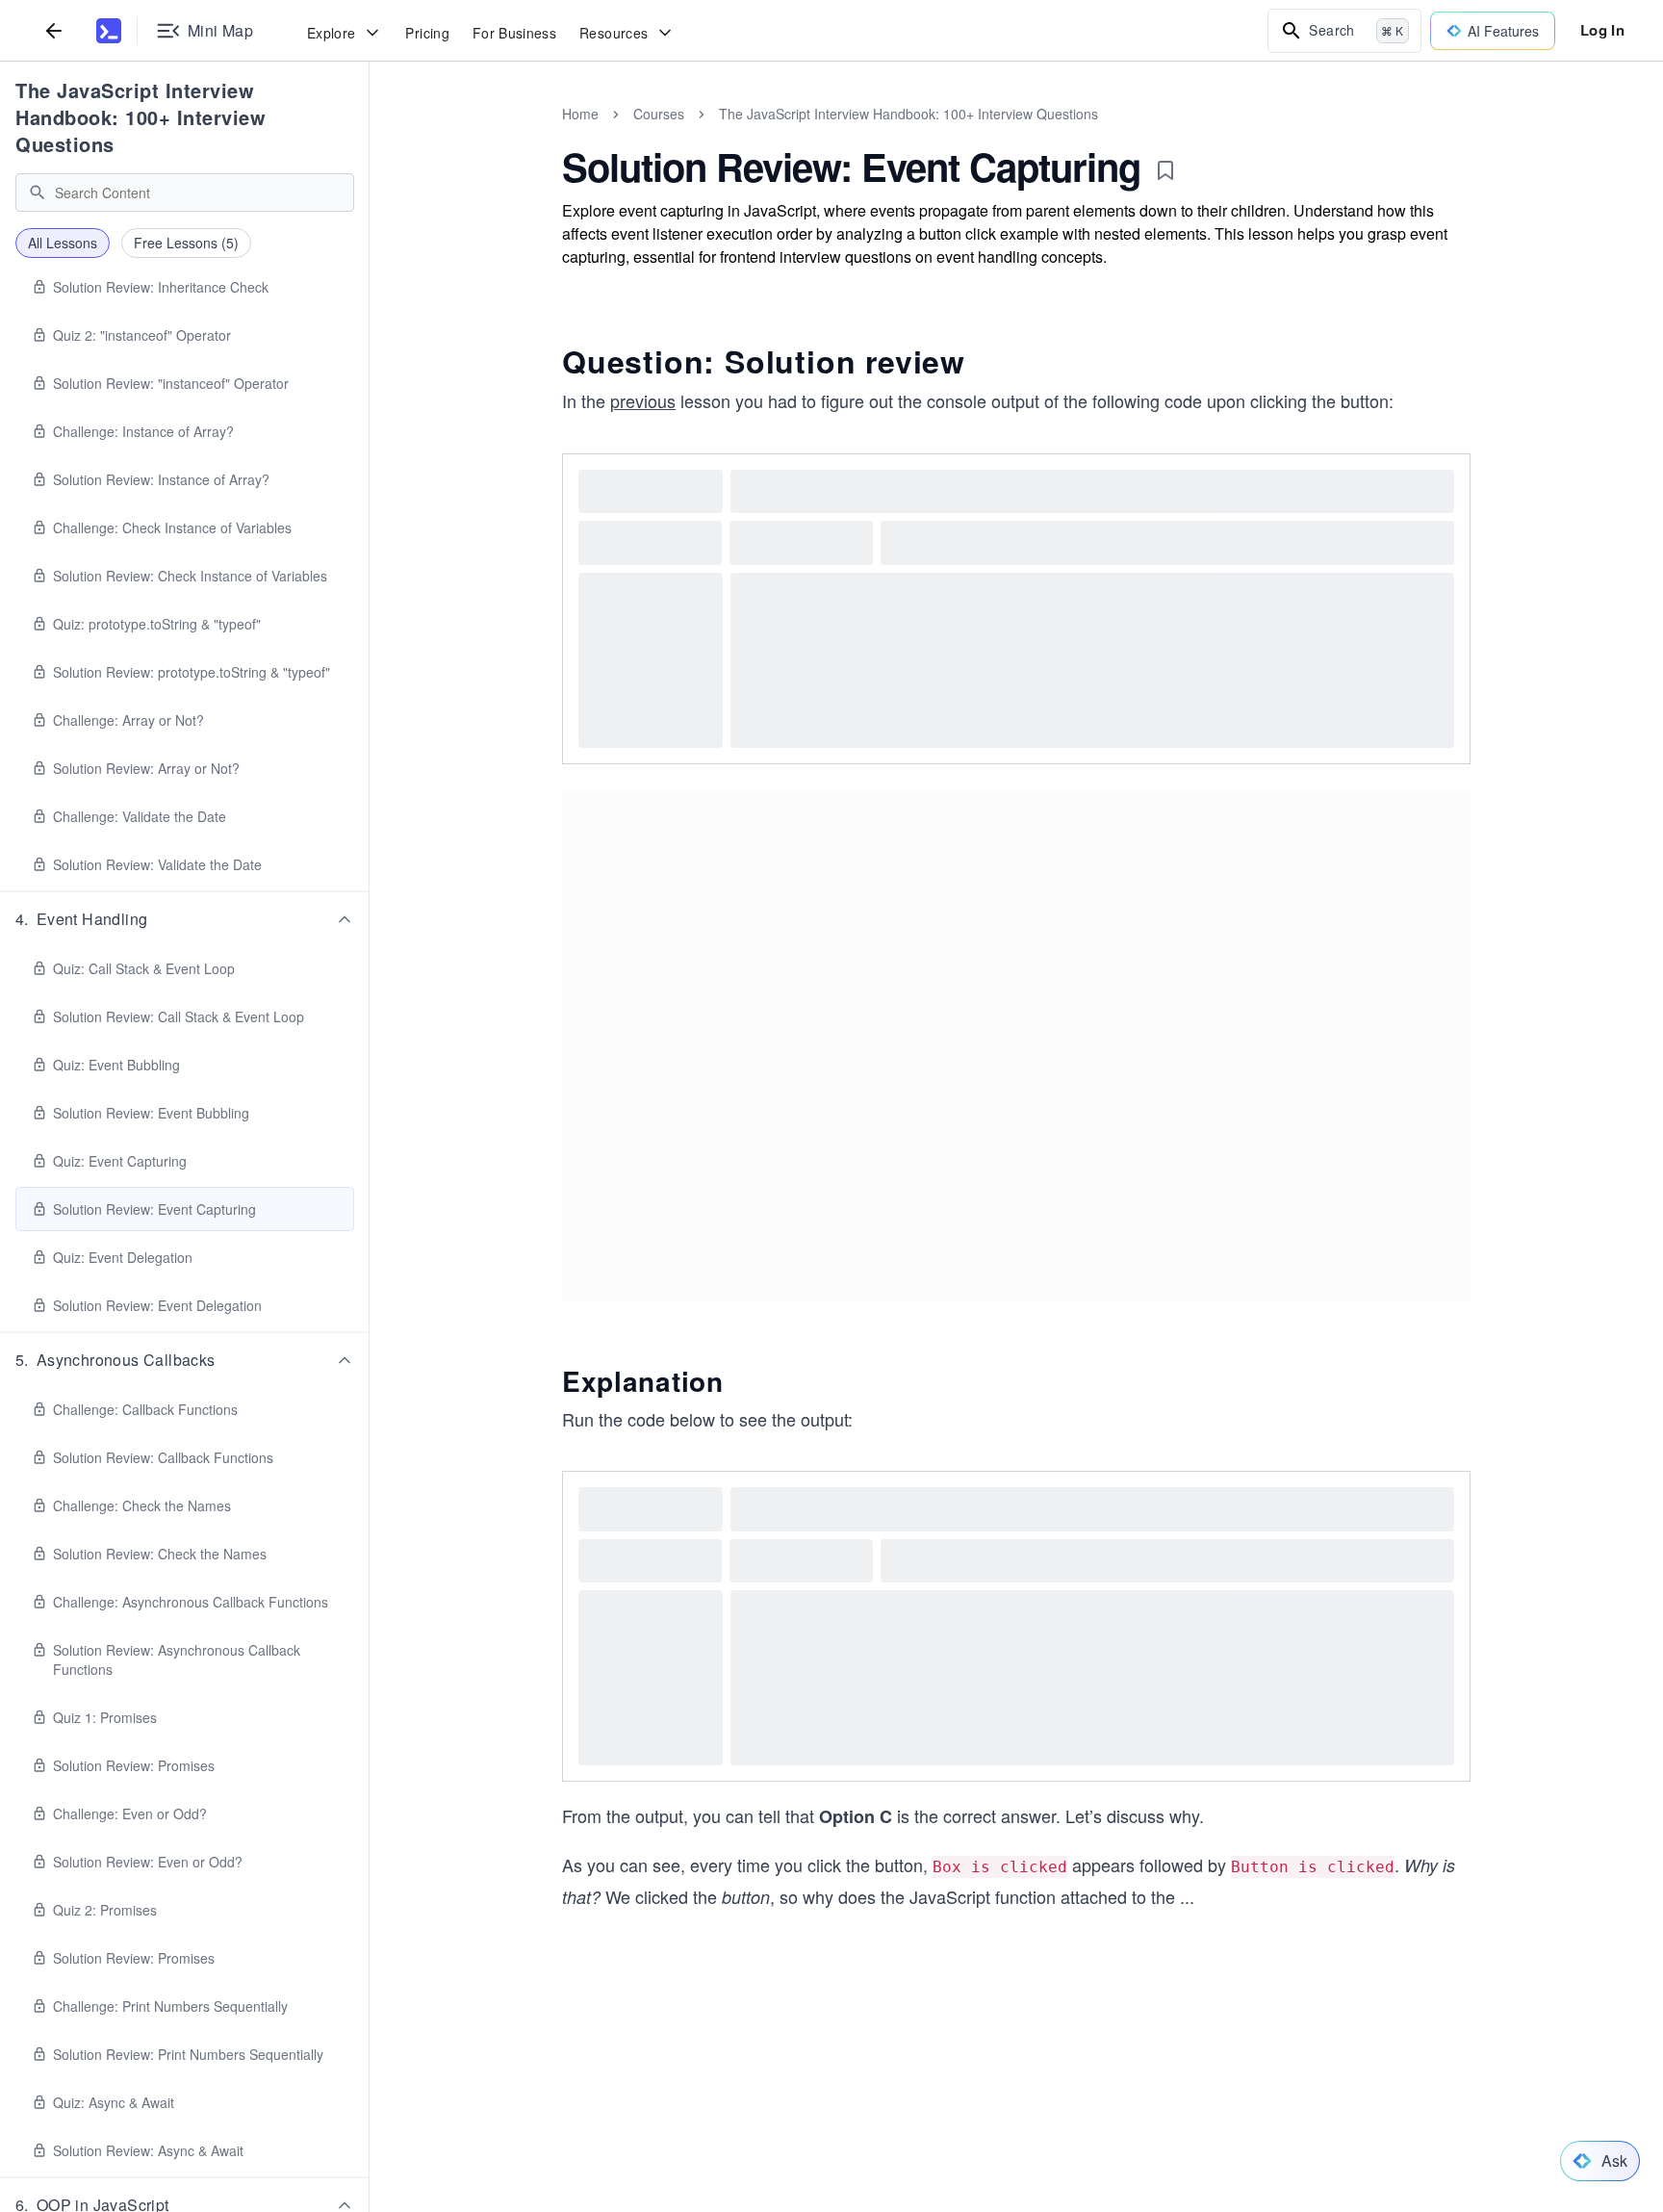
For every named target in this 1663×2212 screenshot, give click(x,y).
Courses (659, 114)
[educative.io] (109, 31)
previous (643, 400)
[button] (185, 919)
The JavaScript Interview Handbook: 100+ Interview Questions (141, 117)
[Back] (54, 30)
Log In (1602, 30)
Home (580, 114)
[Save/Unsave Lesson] (1165, 170)
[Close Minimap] (370, 135)
